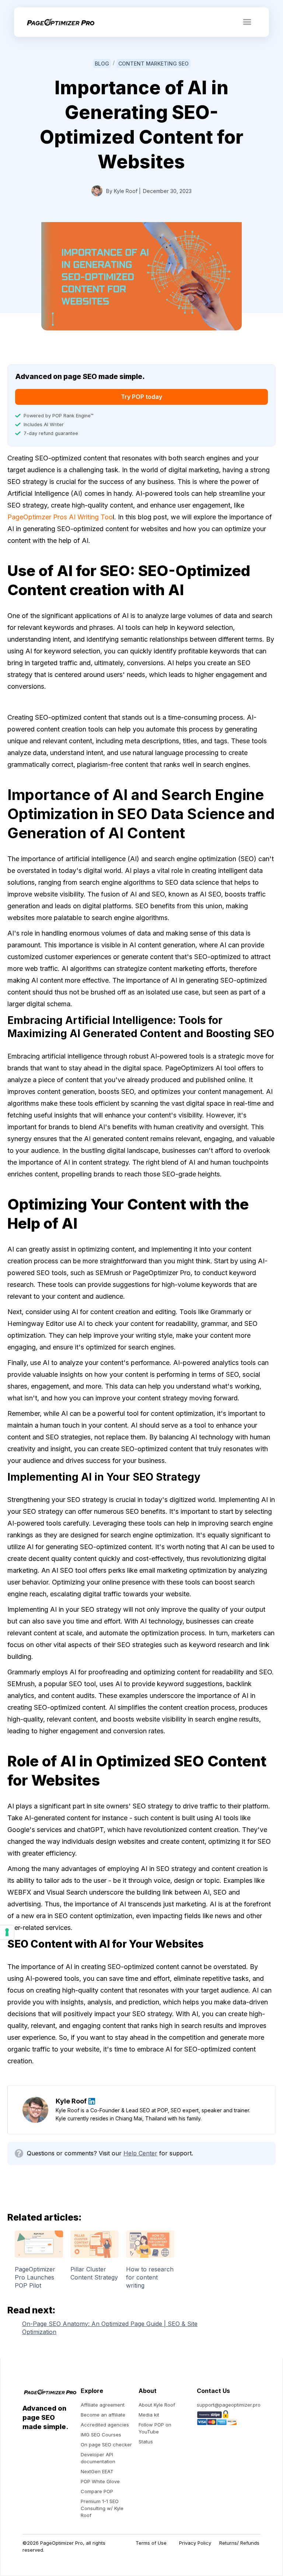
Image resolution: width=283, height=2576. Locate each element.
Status (146, 2442)
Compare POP (97, 2491)
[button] (247, 22)
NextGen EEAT (97, 2471)
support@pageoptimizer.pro (229, 2405)
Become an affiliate (103, 2415)
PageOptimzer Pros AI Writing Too (60, 517)
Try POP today (141, 397)
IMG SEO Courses (101, 2435)
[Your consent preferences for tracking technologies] (7, 1932)
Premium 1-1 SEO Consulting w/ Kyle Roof (102, 2508)
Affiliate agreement (103, 2405)
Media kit (149, 2415)
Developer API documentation (98, 2458)
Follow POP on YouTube (155, 2428)
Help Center (140, 2153)
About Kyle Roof (157, 2405)
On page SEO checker (106, 2445)
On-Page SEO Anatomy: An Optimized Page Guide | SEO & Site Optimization (110, 2328)
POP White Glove (100, 2481)
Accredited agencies (105, 2425)
